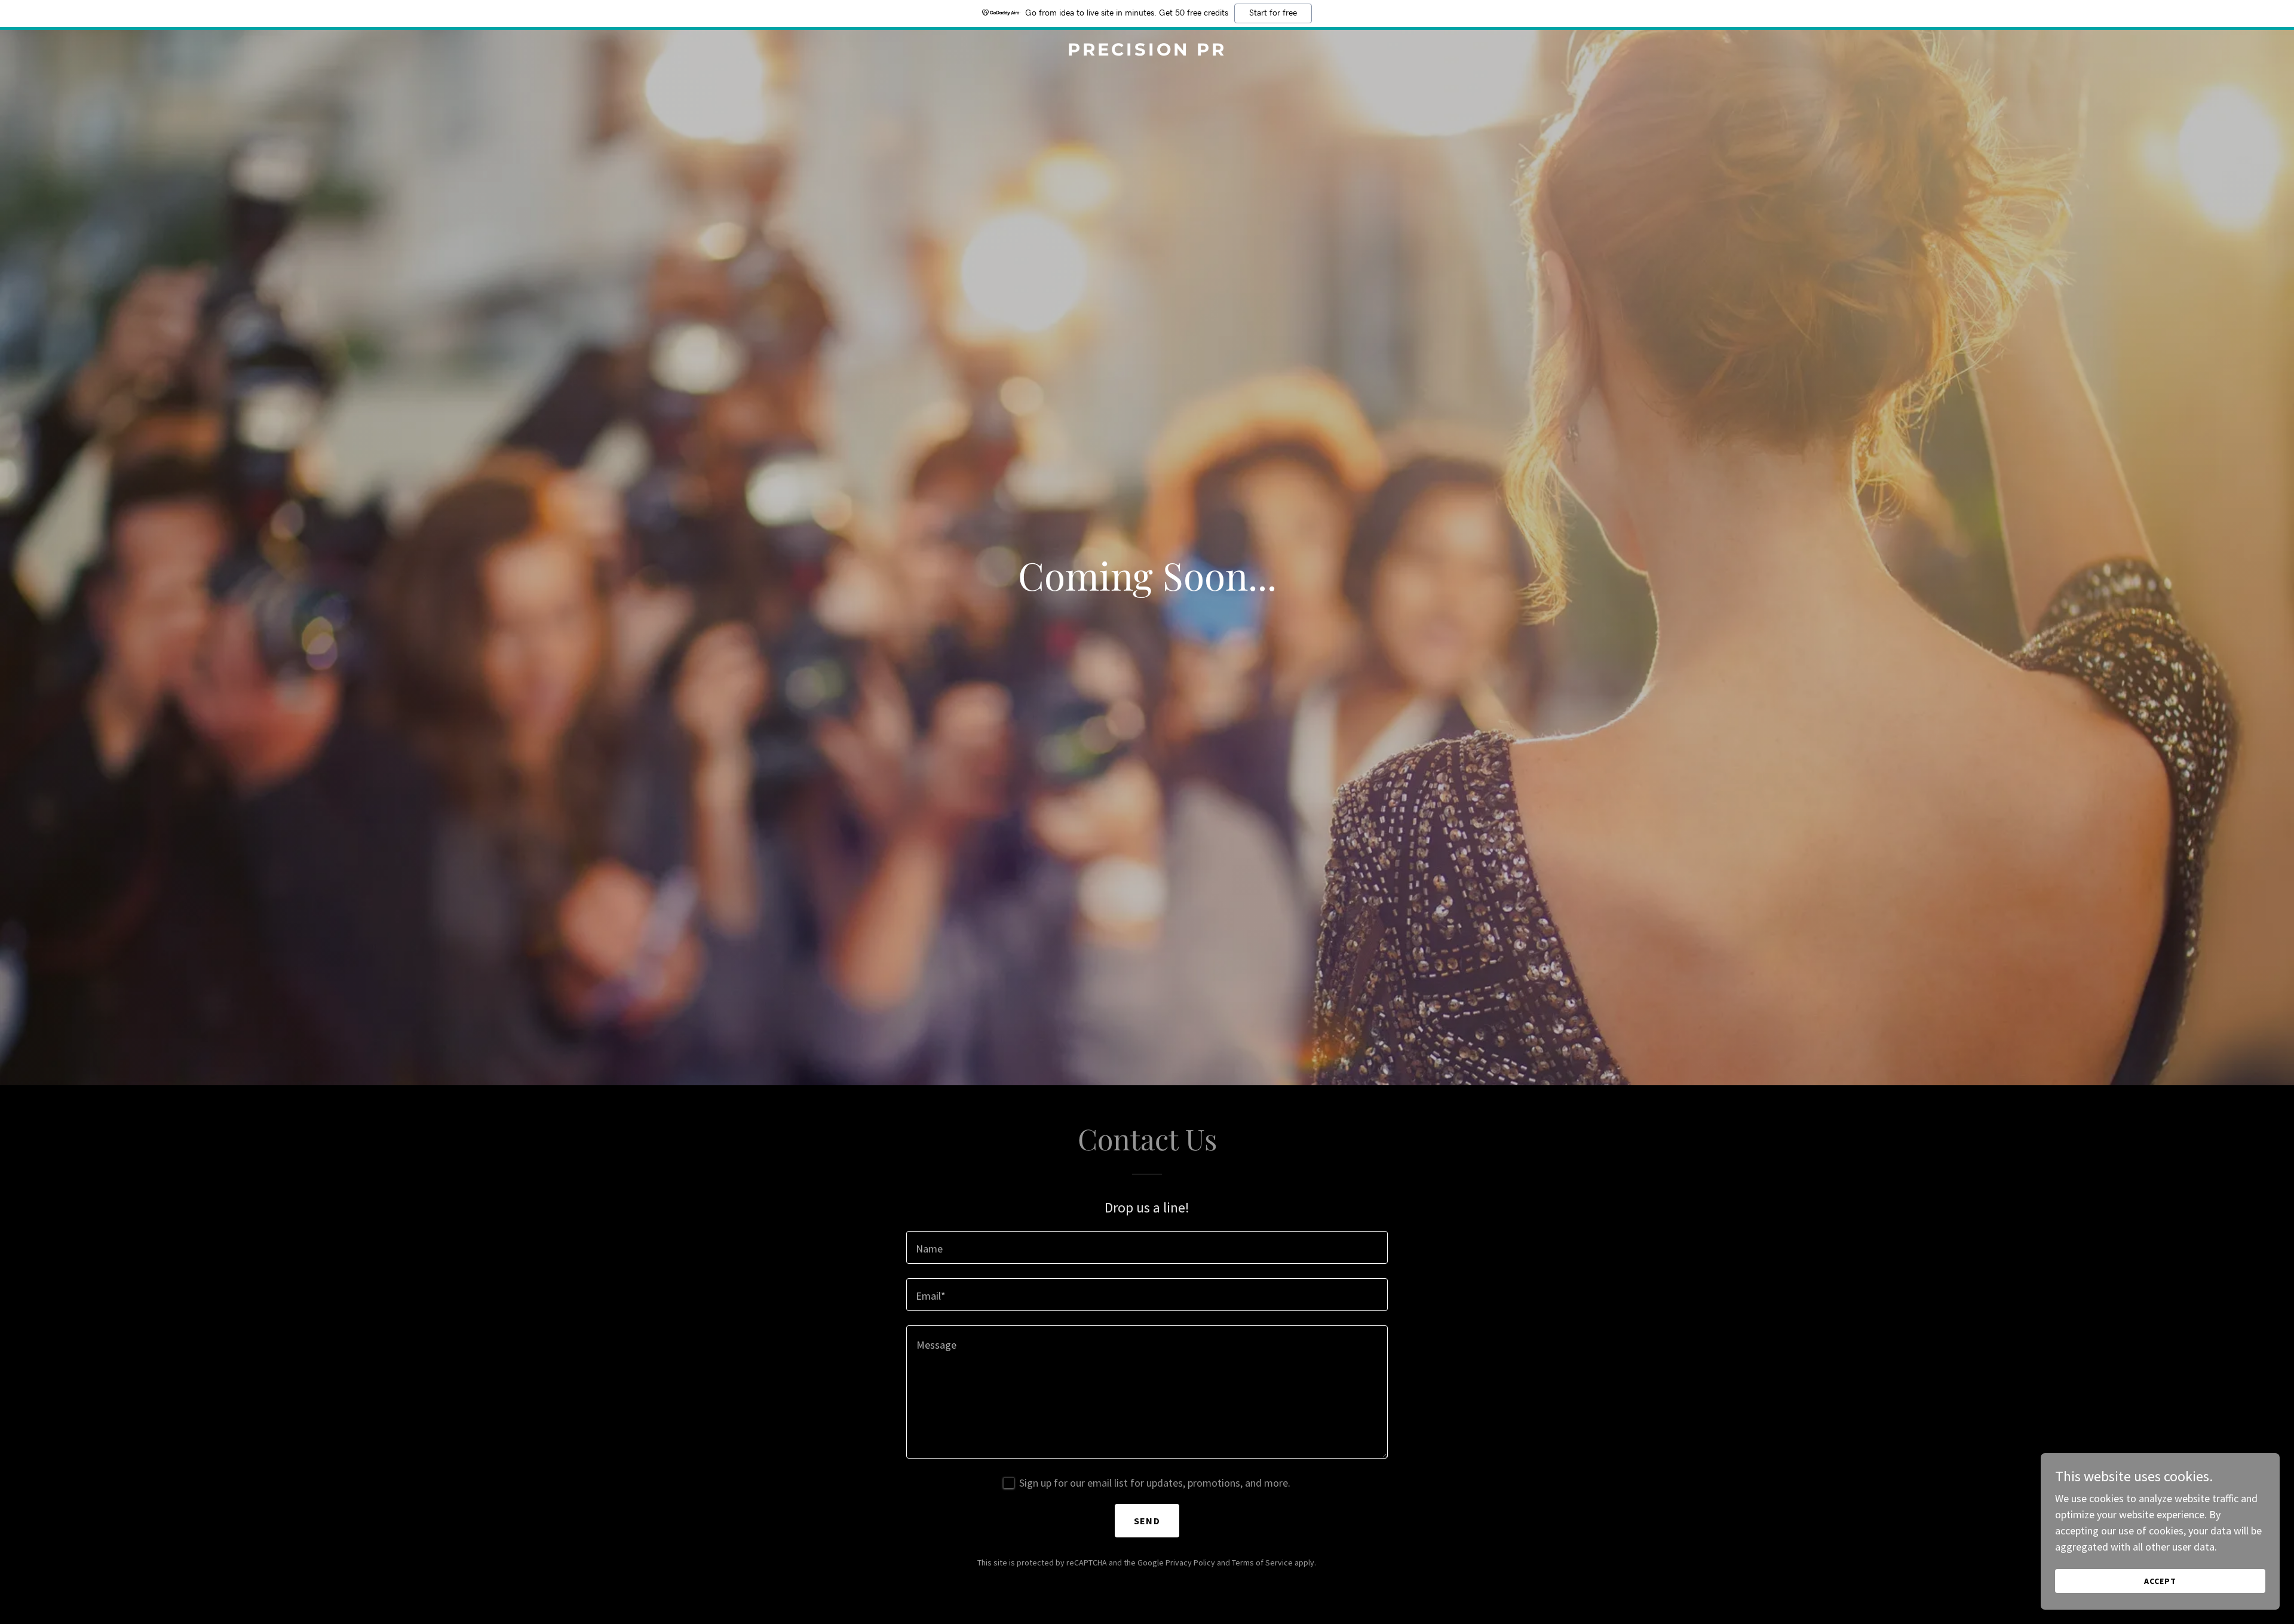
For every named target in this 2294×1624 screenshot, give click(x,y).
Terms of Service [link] (1262, 1562)
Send (1147, 1521)
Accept (2160, 1581)
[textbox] (1147, 1247)
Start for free (1273, 13)
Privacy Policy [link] (1190, 1562)
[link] (1147, 52)
